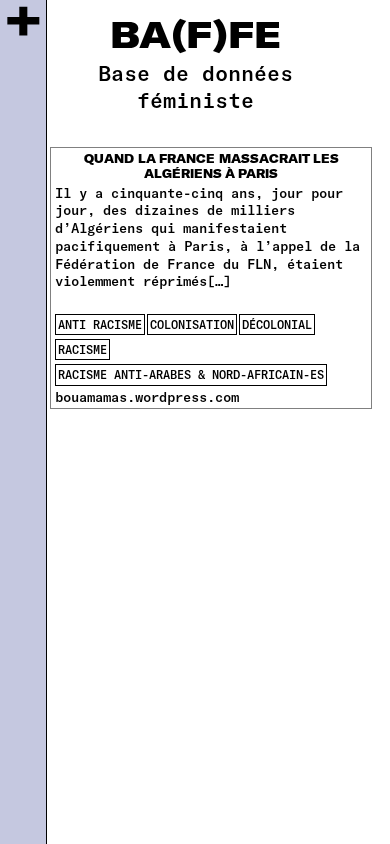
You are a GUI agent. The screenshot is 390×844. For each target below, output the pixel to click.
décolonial (277, 324)
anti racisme (100, 324)
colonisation (192, 324)
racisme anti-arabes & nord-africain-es (191, 374)
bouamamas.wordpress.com (147, 396)
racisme (82, 349)
